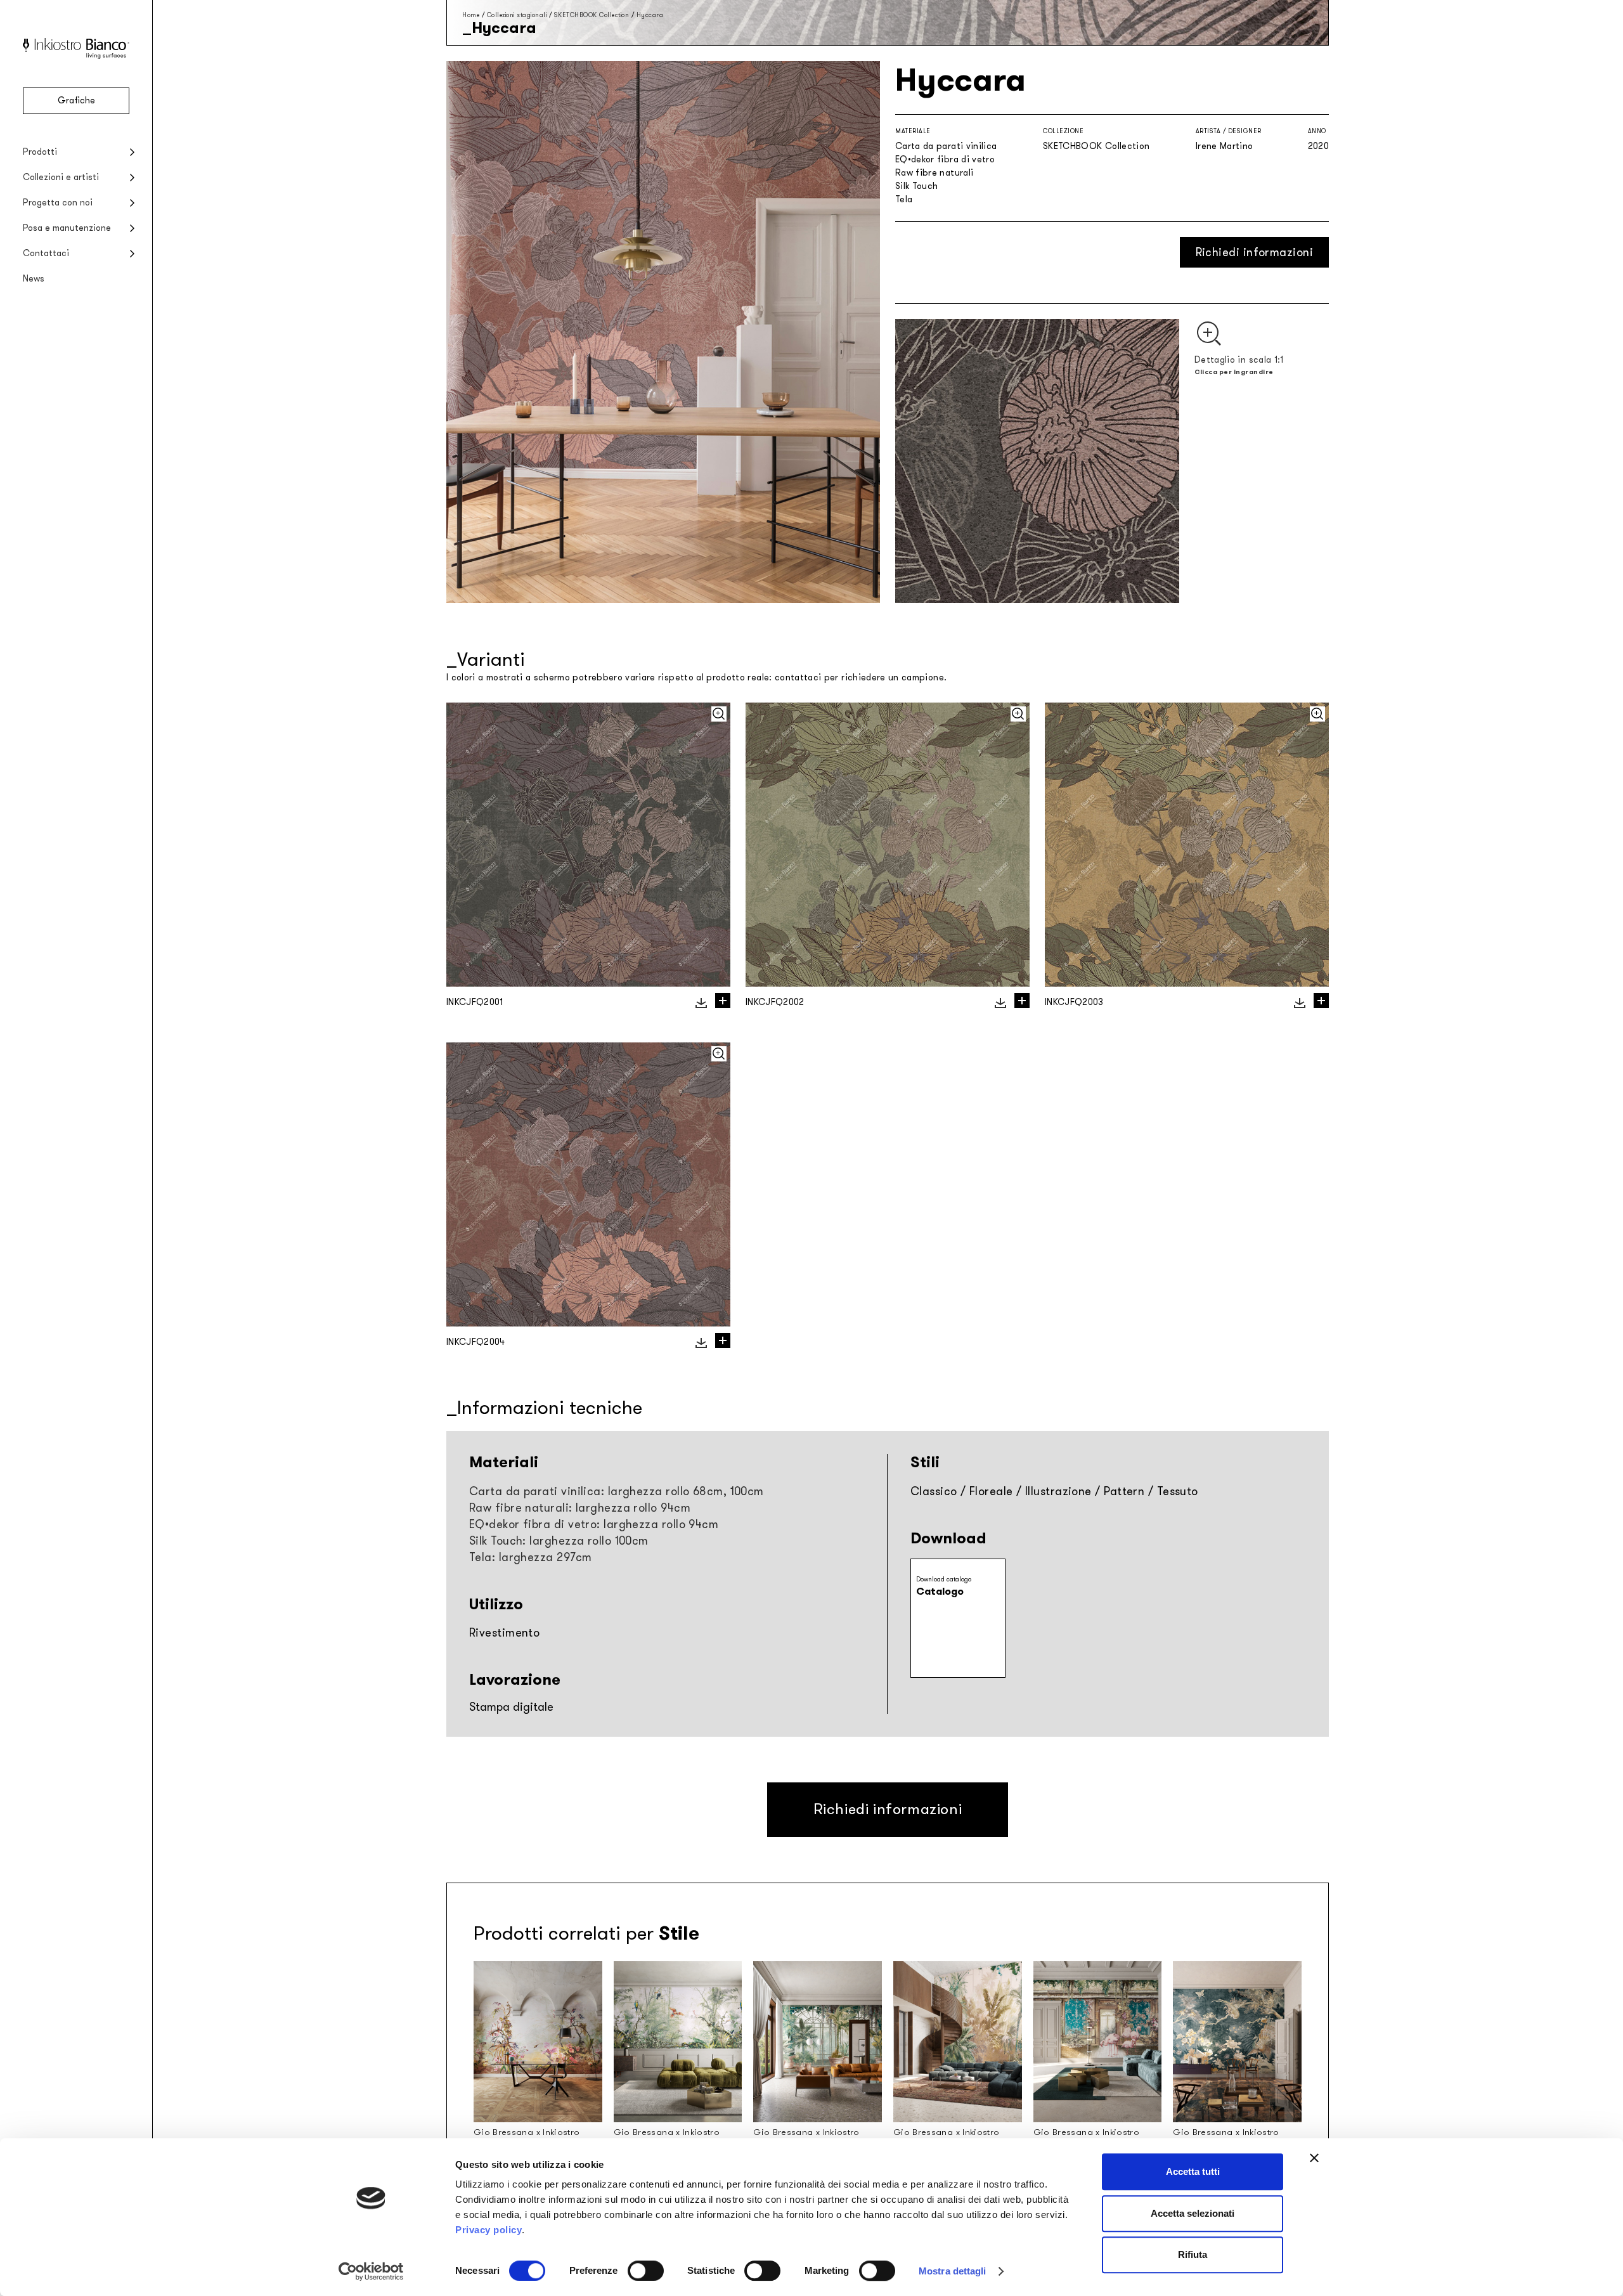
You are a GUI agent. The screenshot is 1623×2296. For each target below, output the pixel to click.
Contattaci (46, 253)
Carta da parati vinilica (946, 146)
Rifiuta (1193, 2254)
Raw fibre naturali (934, 173)
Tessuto (1178, 1491)
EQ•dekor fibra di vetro (945, 159)
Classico (934, 1491)
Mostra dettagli (953, 2271)
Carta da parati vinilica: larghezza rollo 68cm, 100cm (617, 1491)
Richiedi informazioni (1254, 252)
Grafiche (76, 101)
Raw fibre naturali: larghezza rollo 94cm (580, 1508)
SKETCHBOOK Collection (592, 15)
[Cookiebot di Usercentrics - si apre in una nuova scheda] (371, 2271)
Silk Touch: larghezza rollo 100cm (559, 1541)
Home (471, 15)
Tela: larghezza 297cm (530, 1557)
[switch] (646, 2271)
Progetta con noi (58, 203)
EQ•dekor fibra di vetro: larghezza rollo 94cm (594, 1524)
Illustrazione (1058, 1491)
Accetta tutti (1193, 2171)
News (34, 279)
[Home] (76, 56)
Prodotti (40, 152)
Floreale (991, 1491)
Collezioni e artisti (61, 177)
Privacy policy (488, 2230)
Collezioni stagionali (517, 15)
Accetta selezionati (1193, 2213)
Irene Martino (1225, 146)
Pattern (1124, 1491)
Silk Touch (917, 186)
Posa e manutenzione (67, 228)
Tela (904, 199)
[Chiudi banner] (1314, 2158)
